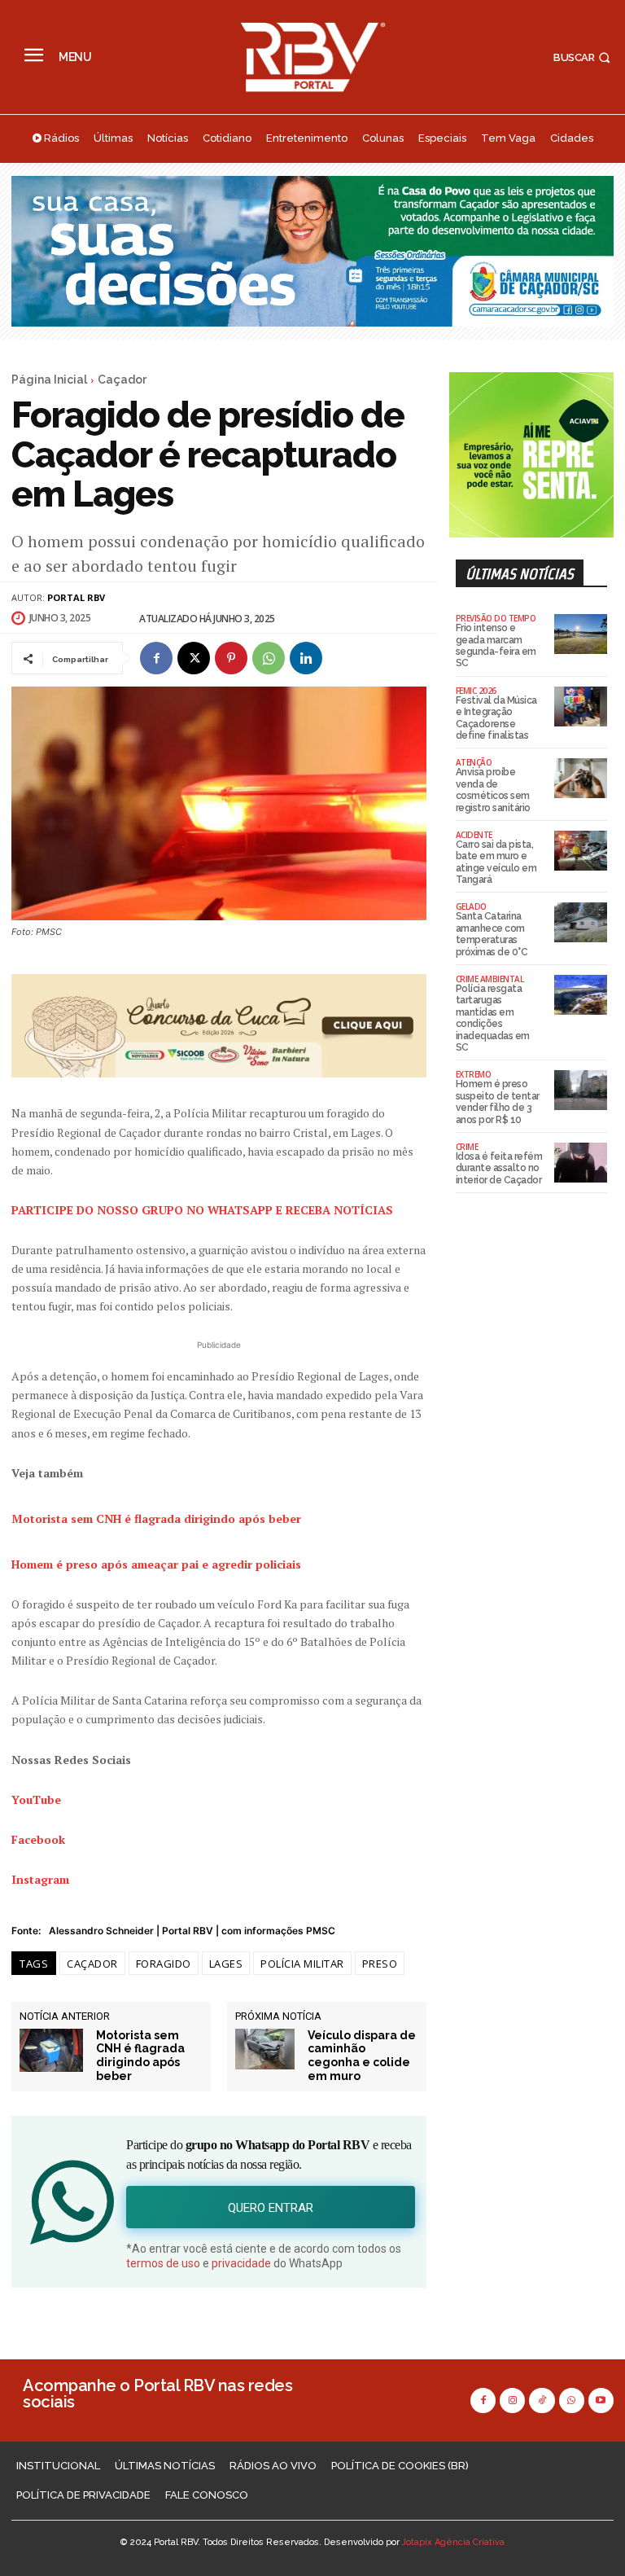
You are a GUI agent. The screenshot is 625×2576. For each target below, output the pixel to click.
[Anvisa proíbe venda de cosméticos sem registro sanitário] (581, 778)
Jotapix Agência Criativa (453, 2542)
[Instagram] (512, 2400)
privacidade (241, 2263)
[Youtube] (601, 2400)
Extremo (474, 1074)
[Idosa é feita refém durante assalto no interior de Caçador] (581, 1163)
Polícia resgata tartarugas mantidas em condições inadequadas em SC (493, 1018)
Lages (226, 1964)
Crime (467, 1147)
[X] (194, 658)
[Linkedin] (306, 658)
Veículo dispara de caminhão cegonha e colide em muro (362, 2056)
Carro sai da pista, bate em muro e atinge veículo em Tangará (496, 862)
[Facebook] (156, 658)
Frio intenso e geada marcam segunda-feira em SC (496, 645)
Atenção (474, 762)
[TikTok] (542, 2400)
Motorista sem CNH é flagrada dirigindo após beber (140, 2056)
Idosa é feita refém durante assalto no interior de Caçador (499, 1168)
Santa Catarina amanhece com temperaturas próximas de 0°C (492, 934)
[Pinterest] (231, 658)
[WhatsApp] (269, 658)
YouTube (36, 1799)
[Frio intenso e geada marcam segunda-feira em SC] (581, 634)
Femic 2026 (476, 691)
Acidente (474, 835)
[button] (583, 57)
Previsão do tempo (496, 618)
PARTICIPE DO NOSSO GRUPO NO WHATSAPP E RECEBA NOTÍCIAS (202, 1210)
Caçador (122, 380)
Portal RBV (76, 597)
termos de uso (163, 2263)
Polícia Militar (302, 1964)
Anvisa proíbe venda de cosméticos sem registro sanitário (493, 790)
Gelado (471, 906)
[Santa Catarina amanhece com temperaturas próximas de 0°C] (581, 922)
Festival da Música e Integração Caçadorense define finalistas (496, 718)
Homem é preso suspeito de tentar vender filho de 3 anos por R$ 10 (498, 1101)
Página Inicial (49, 380)
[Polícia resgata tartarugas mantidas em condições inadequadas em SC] (581, 995)
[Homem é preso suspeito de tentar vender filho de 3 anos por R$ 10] (581, 1090)
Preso (380, 1964)
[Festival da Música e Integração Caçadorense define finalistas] (581, 707)
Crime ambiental (490, 979)
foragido (164, 1964)
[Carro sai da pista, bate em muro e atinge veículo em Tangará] (581, 851)
